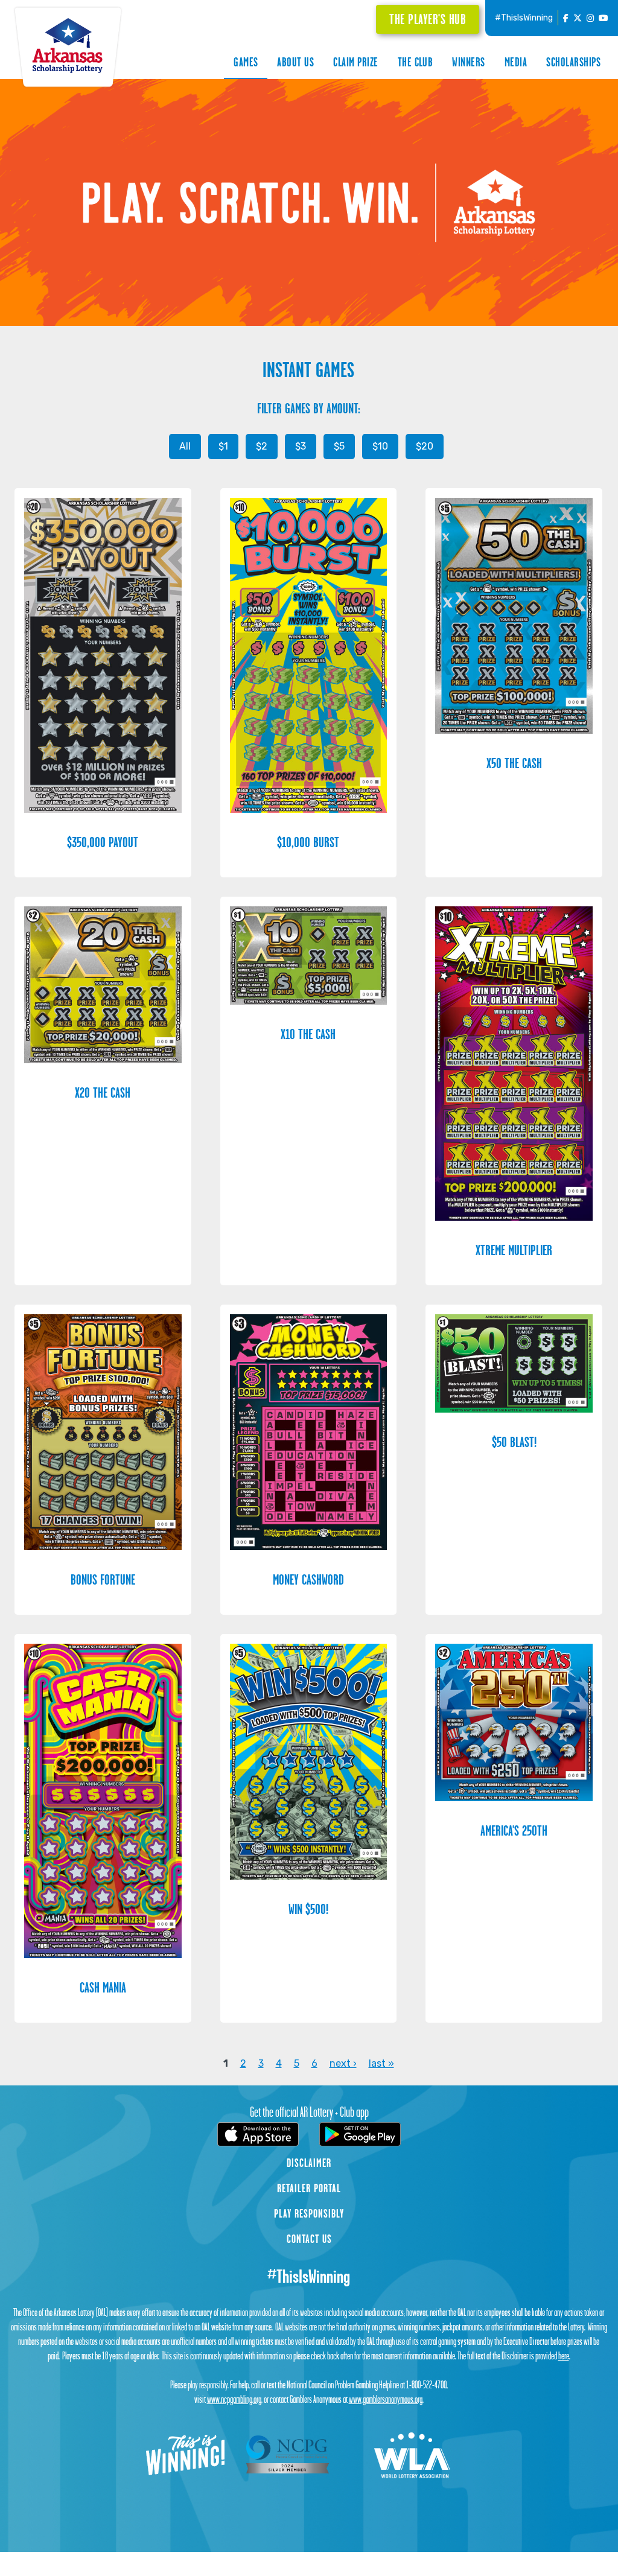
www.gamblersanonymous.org (386, 2399)
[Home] (68, 45)
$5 (339, 446)
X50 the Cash (514, 763)
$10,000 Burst (308, 842)
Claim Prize (355, 62)
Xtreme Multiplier (514, 1250)
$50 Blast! (514, 1442)
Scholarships (573, 62)
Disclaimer (309, 2163)
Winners (468, 62)
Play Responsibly (309, 2213)
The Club (416, 62)
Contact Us (309, 2239)
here (564, 2356)
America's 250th (514, 1830)
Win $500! (308, 1909)
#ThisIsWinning (524, 18)
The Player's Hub (428, 19)
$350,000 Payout (103, 842)
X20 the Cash (103, 1092)
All (185, 446)
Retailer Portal (309, 2188)
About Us (295, 62)
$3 (301, 446)
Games (246, 62)
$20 (425, 446)
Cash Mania (103, 1987)
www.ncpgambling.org (234, 2399)
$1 (223, 446)
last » (381, 2063)
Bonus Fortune (103, 1579)
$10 (380, 446)
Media (516, 62)
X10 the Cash (308, 1034)
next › (343, 2063)
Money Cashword (308, 1579)
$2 (262, 446)
